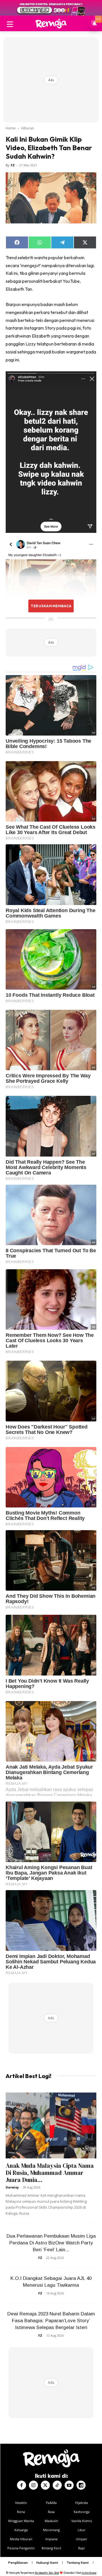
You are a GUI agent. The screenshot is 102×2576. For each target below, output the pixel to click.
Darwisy (12, 2187)
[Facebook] (22, 2485)
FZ (13, 165)
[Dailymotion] (81, 2485)
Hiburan (27, 128)
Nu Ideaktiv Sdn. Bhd (47, 2573)
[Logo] (51, 23)
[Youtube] (69, 2485)
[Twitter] (45, 2485)
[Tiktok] (57, 2485)
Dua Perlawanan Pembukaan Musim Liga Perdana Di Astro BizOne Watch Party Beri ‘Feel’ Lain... (51, 2243)
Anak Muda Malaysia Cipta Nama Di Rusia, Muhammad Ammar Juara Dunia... (50, 2173)
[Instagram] (33, 2485)
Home (11, 128)
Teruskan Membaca (51, 606)
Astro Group (89, 2573)
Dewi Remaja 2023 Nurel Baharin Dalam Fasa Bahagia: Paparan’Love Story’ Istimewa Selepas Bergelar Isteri (51, 2321)
